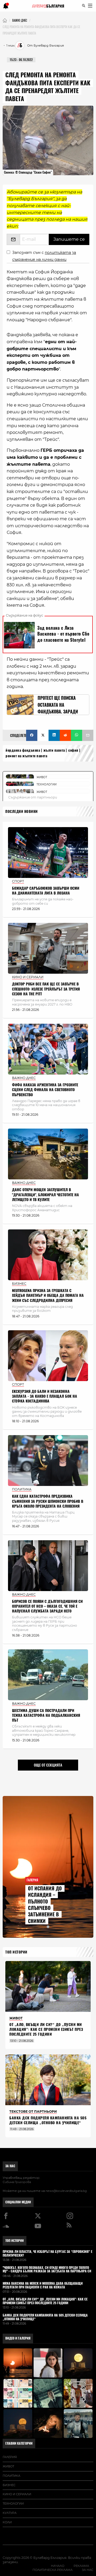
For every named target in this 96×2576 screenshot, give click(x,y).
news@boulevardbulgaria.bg (66, 2191)
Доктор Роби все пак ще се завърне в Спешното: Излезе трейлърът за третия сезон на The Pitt (46, 989)
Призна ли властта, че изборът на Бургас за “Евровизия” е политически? (47, 2254)
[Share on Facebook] (32, 735)
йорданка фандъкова (23, 750)
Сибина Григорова (17, 2182)
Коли (7, 2522)
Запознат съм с (44, 256)
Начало (58, 2566)
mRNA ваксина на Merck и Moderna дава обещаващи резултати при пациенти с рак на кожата (43, 2285)
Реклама (81, 2566)
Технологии (13, 2504)
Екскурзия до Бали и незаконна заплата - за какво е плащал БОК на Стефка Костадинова (45, 1396)
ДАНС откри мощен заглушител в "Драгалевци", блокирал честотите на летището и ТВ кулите (45, 1195)
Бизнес (9, 2485)
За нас (10, 2166)
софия (73, 750)
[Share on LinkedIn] (54, 735)
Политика (11, 2476)
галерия (10, 2457)
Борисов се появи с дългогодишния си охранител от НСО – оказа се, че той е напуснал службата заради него (47, 1606)
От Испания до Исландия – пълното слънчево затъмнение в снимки (45, 1905)
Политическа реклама (53, 2570)
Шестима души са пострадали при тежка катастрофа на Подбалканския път (46, 1715)
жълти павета (54, 750)
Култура (10, 2513)
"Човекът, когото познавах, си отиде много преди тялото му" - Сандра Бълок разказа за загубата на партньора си (47, 2270)
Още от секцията (48, 1765)
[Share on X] (43, 735)
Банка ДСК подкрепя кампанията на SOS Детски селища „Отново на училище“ (48, 2120)
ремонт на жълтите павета (26, 756)
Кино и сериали (17, 2494)
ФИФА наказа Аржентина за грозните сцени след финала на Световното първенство (45, 1090)
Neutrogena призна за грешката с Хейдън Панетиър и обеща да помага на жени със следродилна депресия (48, 1295)
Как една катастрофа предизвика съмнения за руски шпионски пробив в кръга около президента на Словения (48, 1501)
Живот (8, 2466)
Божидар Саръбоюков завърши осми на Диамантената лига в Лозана (46, 891)
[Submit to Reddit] (65, 735)
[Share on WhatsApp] (77, 735)
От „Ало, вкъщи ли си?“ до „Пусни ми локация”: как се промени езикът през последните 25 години (46, 2029)
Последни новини (22, 811)
